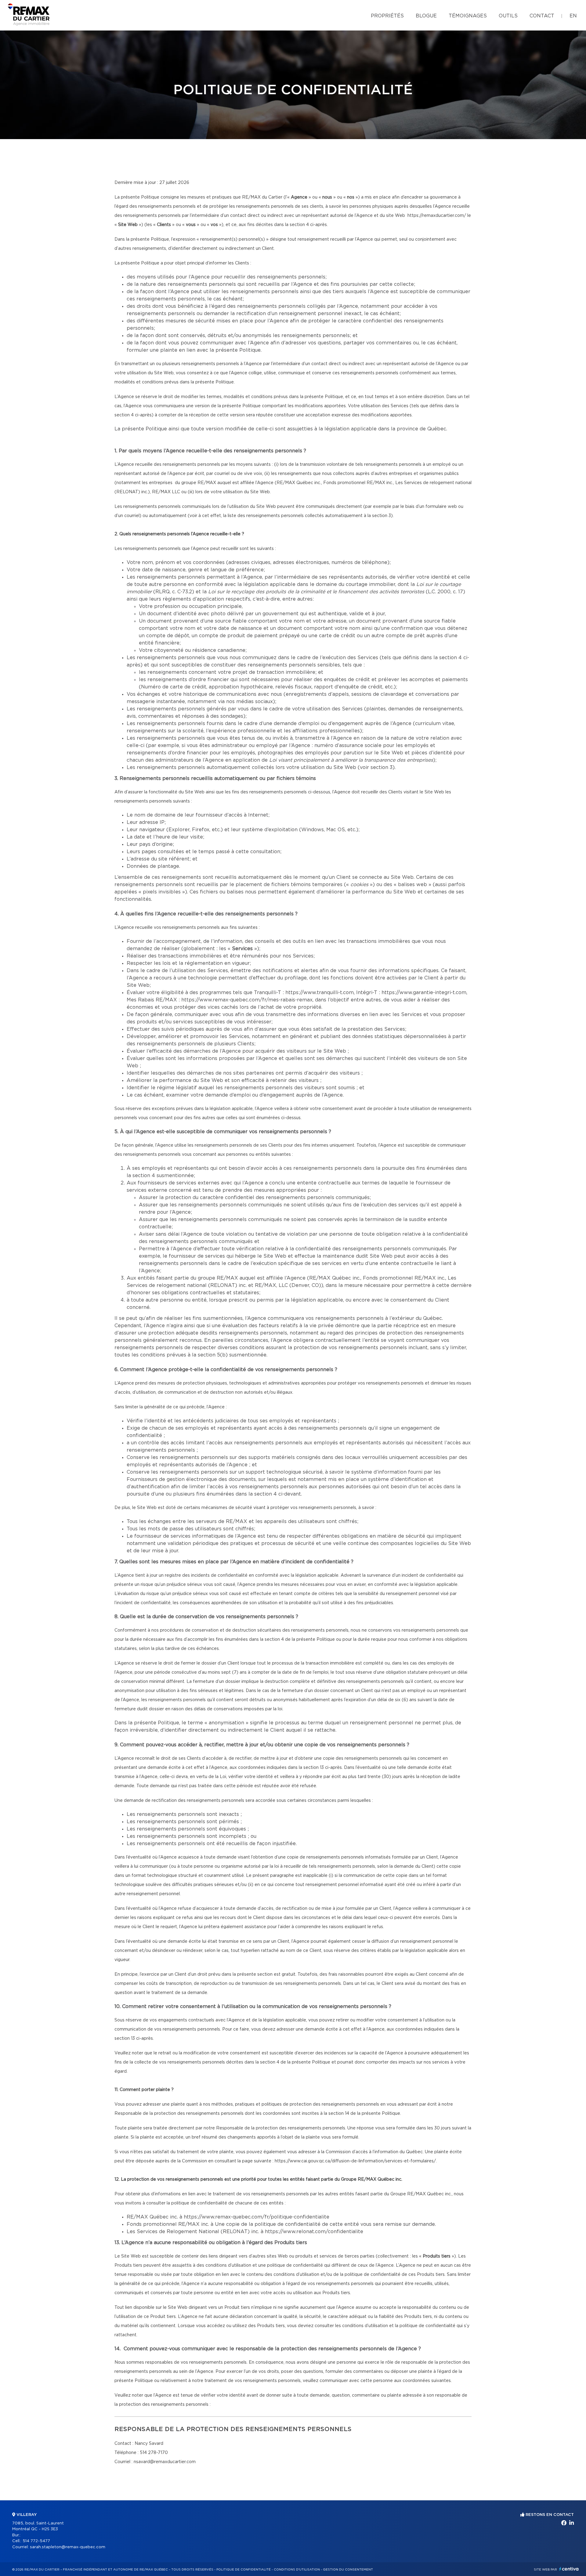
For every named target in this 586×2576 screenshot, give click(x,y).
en (573, 16)
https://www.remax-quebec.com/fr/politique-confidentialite (257, 2217)
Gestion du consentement (348, 2570)
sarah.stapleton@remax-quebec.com (68, 2547)
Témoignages (468, 16)
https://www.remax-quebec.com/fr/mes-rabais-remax (247, 1000)
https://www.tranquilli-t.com (320, 993)
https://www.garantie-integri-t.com (424, 993)
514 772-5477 (36, 2541)
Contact (542, 16)
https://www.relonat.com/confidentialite (314, 2232)
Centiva (569, 2569)
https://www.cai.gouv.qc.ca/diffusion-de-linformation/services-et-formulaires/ (355, 2161)
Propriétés (387, 16)
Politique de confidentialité (244, 2570)
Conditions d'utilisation (297, 2570)
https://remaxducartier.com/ (437, 216)
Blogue (426, 16)
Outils (508, 16)
